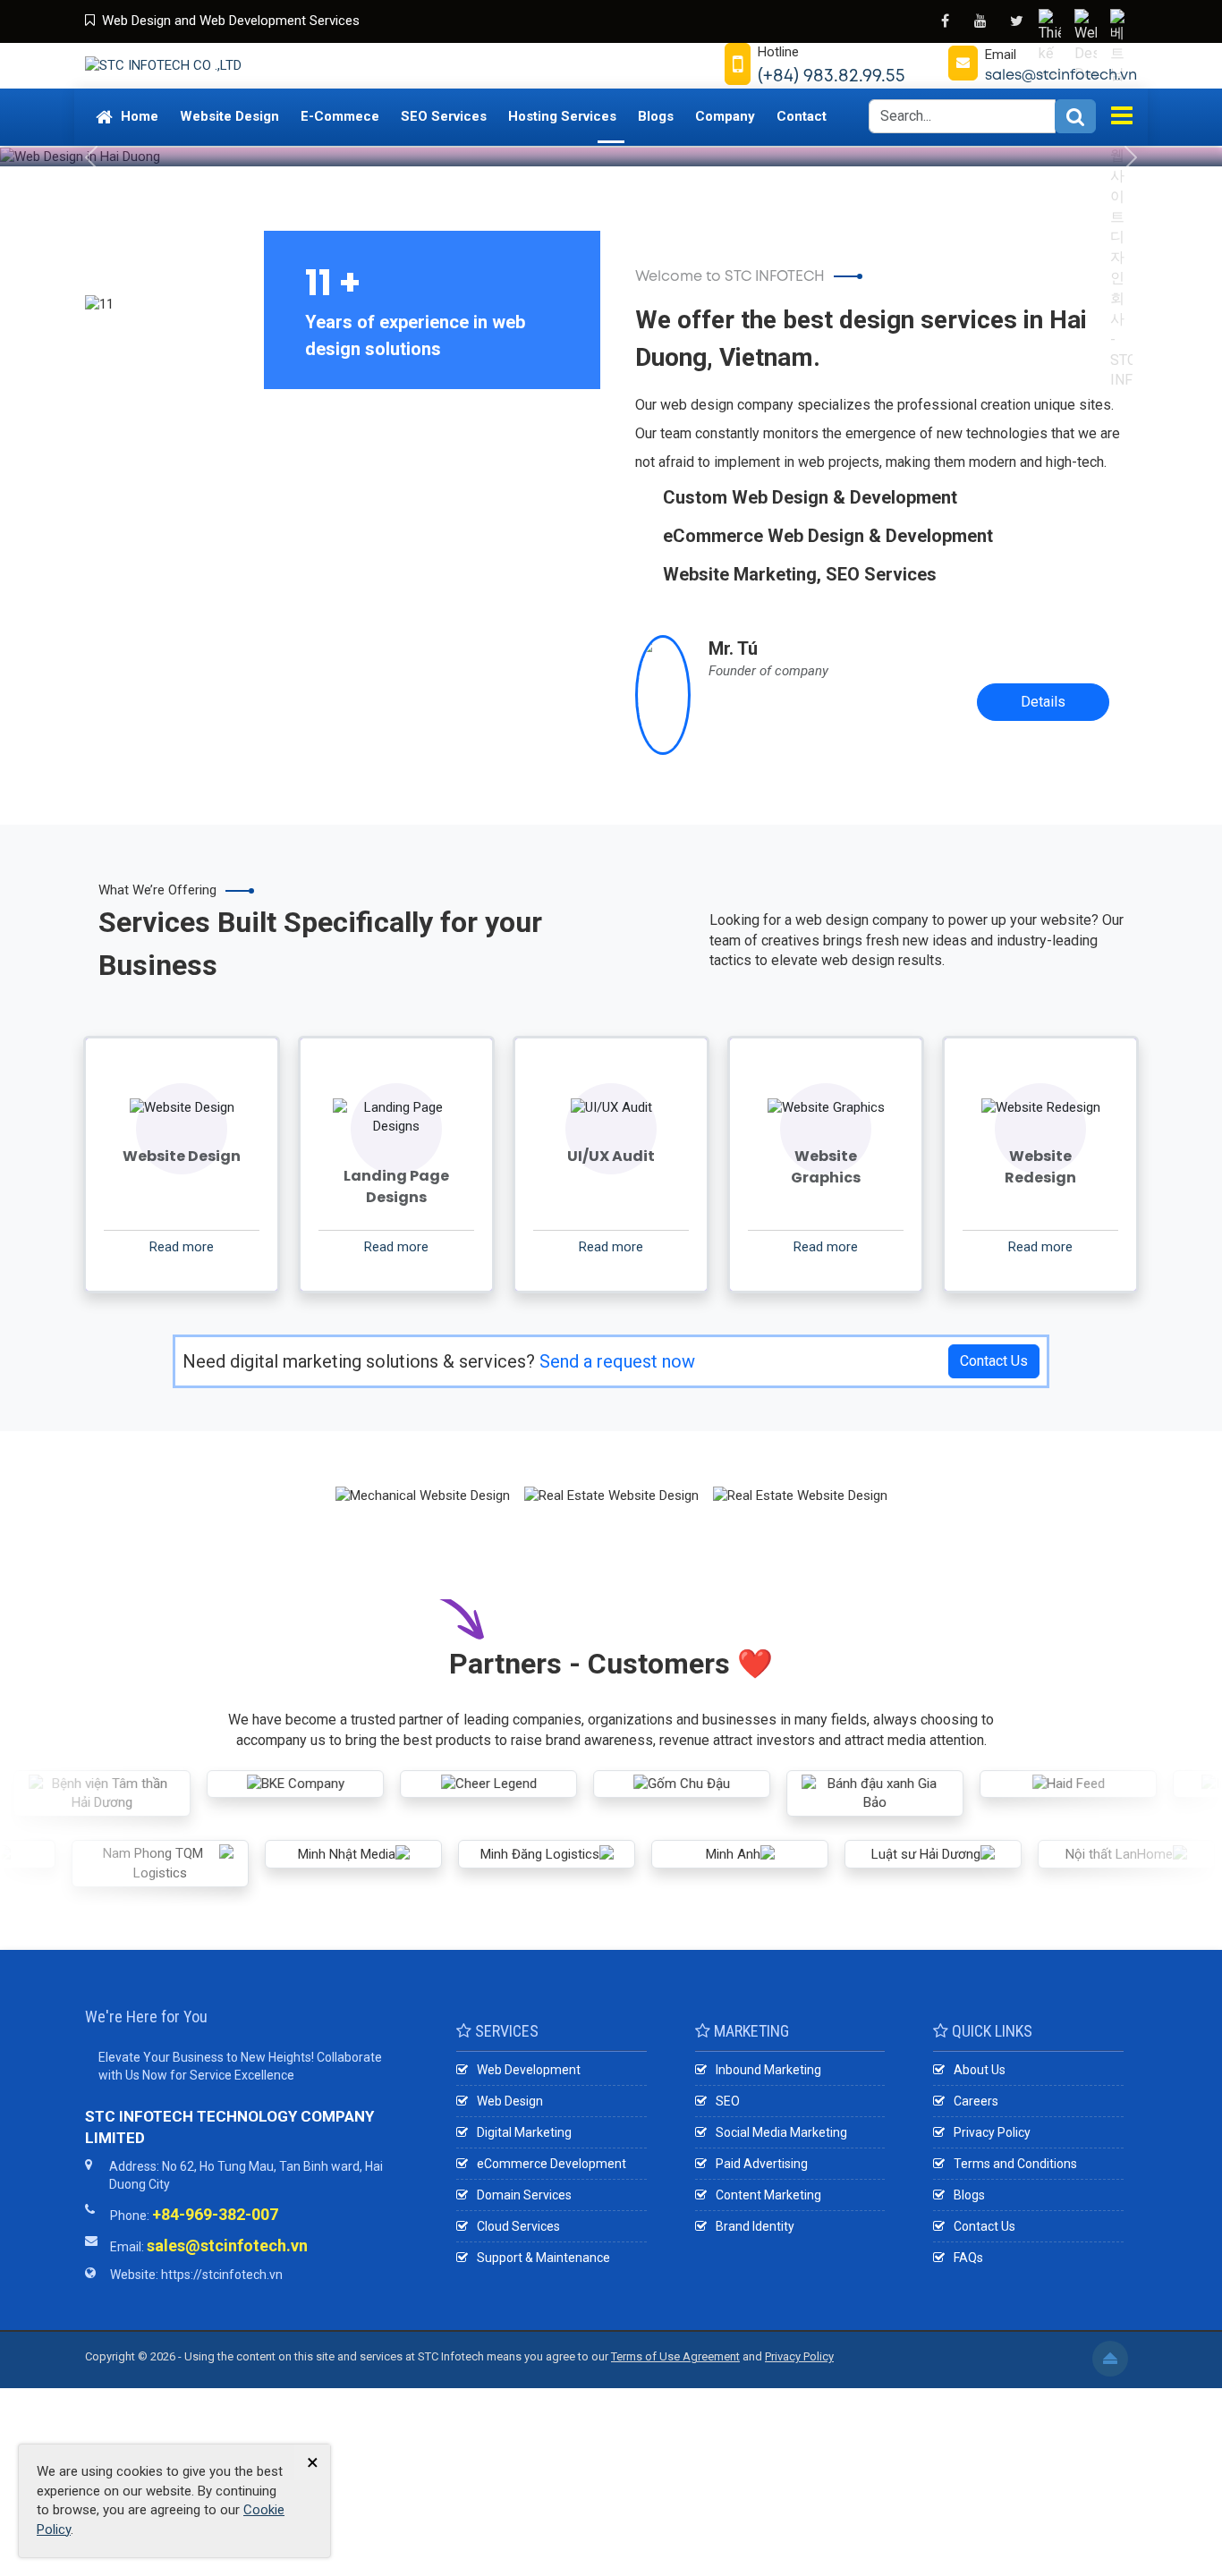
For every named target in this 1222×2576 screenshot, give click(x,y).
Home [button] (138, 116)
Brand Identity (755, 2226)
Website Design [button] (229, 116)
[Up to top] (1110, 2359)
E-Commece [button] (340, 116)
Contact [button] (802, 116)
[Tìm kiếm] (1075, 116)
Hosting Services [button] (562, 116)
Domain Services (524, 2195)
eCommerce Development (552, 2164)
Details (1043, 702)
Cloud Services (518, 2226)
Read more (182, 1247)
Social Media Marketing (781, 2132)
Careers (976, 2101)
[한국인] (1124, 22)
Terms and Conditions (1015, 2164)
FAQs (968, 2258)
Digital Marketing (524, 2132)
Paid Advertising (762, 2164)
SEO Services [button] (444, 116)
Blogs (969, 2195)
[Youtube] (980, 21)
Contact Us (994, 1361)
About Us (980, 2070)
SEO (728, 2101)
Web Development (529, 2070)
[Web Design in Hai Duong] (611, 142)
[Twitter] (1016, 21)
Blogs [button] (656, 116)
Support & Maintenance (543, 2258)
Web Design (510, 2101)
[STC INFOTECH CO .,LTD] (163, 65)
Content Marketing (768, 2195)
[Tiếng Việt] (1052, 22)
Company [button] (725, 116)
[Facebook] (945, 21)
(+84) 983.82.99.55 (832, 75)
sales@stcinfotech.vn (1061, 75)
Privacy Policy (992, 2132)
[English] (1088, 22)
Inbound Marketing (768, 2070)
